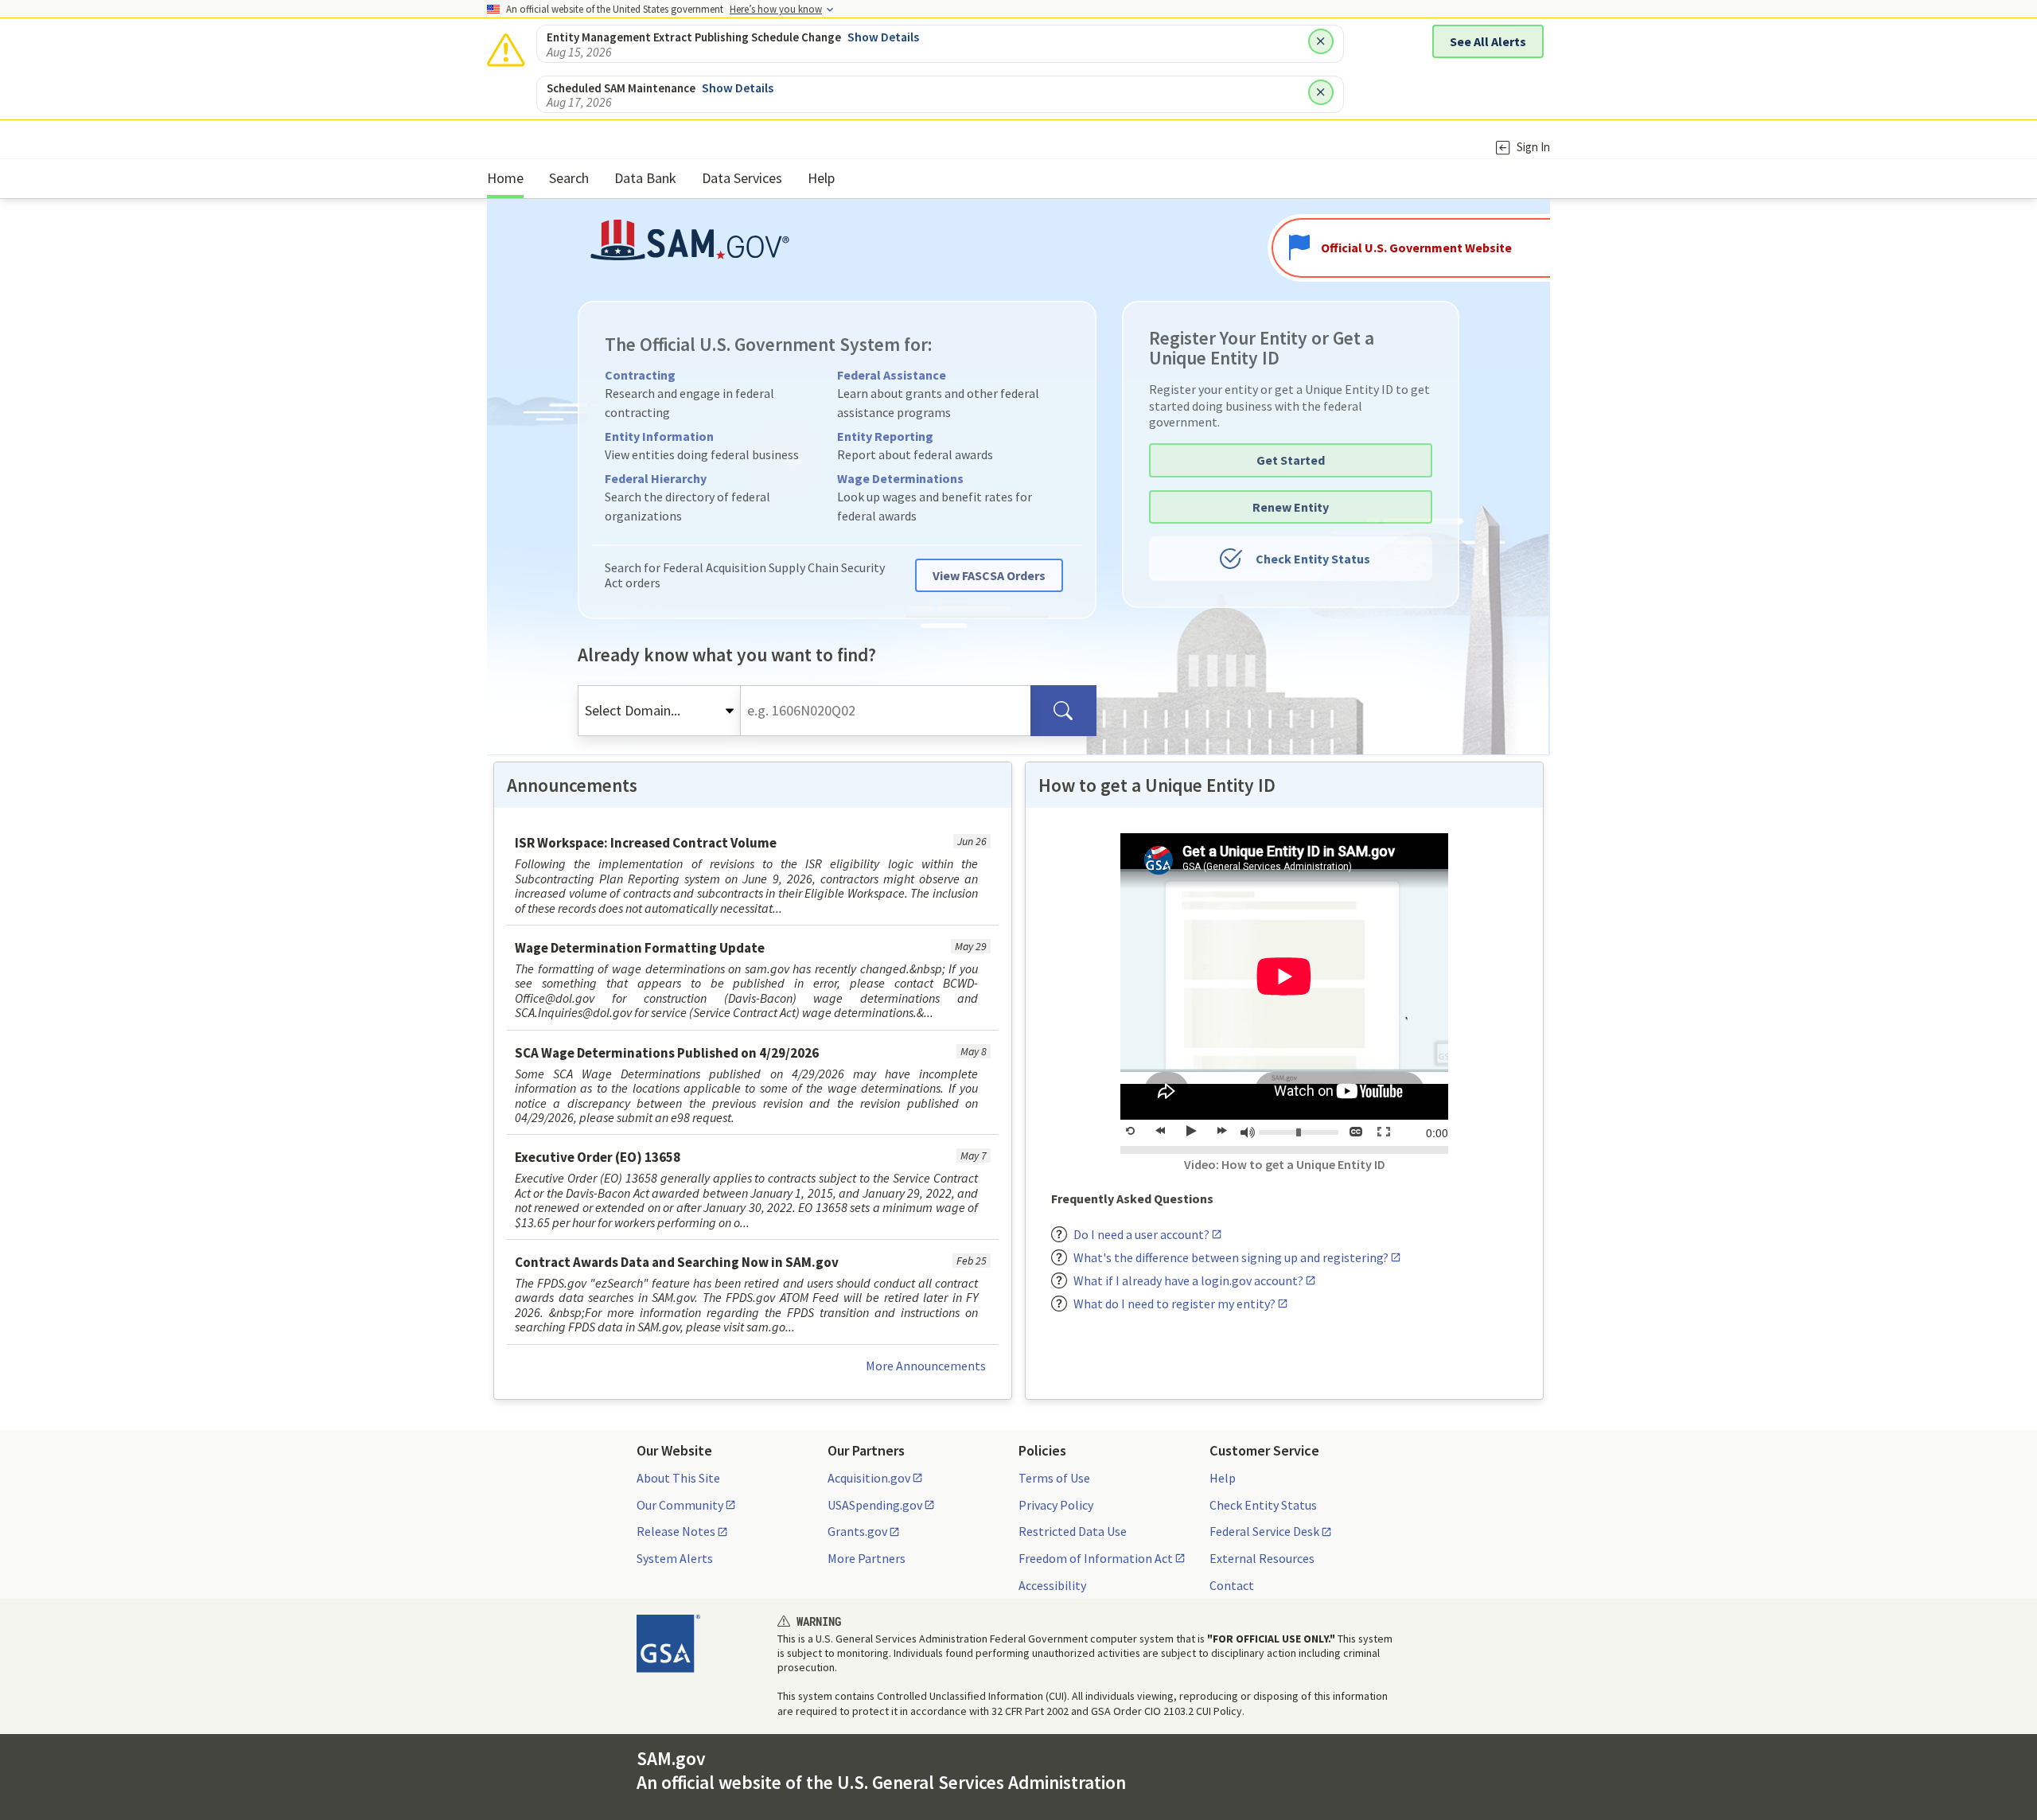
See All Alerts (1488, 41)
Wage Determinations (900, 478)
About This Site (678, 1478)
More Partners (867, 1558)
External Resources (1262, 1558)
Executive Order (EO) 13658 (598, 1157)
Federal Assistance (892, 375)
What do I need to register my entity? (1174, 1304)
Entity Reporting (885, 436)
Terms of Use (1054, 1478)
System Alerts (675, 1558)
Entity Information (659, 436)
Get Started (1291, 460)
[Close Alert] (1321, 41)
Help (1223, 1478)
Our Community (680, 1505)
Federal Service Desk (1264, 1531)
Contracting (640, 375)
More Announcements (926, 1366)
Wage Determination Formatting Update (640, 948)
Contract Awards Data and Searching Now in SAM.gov (677, 1262)
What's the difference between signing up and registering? (1231, 1257)
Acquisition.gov (869, 1478)
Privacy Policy (1056, 1505)
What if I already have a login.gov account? (1188, 1280)
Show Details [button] (883, 37)
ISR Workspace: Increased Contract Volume (646, 843)
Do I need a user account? (1141, 1234)
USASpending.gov (875, 1505)
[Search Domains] (1063, 711)
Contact (1232, 1585)
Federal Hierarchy (656, 478)
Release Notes (676, 1531)
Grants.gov (857, 1531)
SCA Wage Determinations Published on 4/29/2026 (667, 1053)
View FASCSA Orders (989, 575)
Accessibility (1052, 1585)
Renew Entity (1291, 507)
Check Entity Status (1313, 559)
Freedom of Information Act (1096, 1558)
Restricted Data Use (1073, 1531)
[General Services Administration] (668, 1643)
